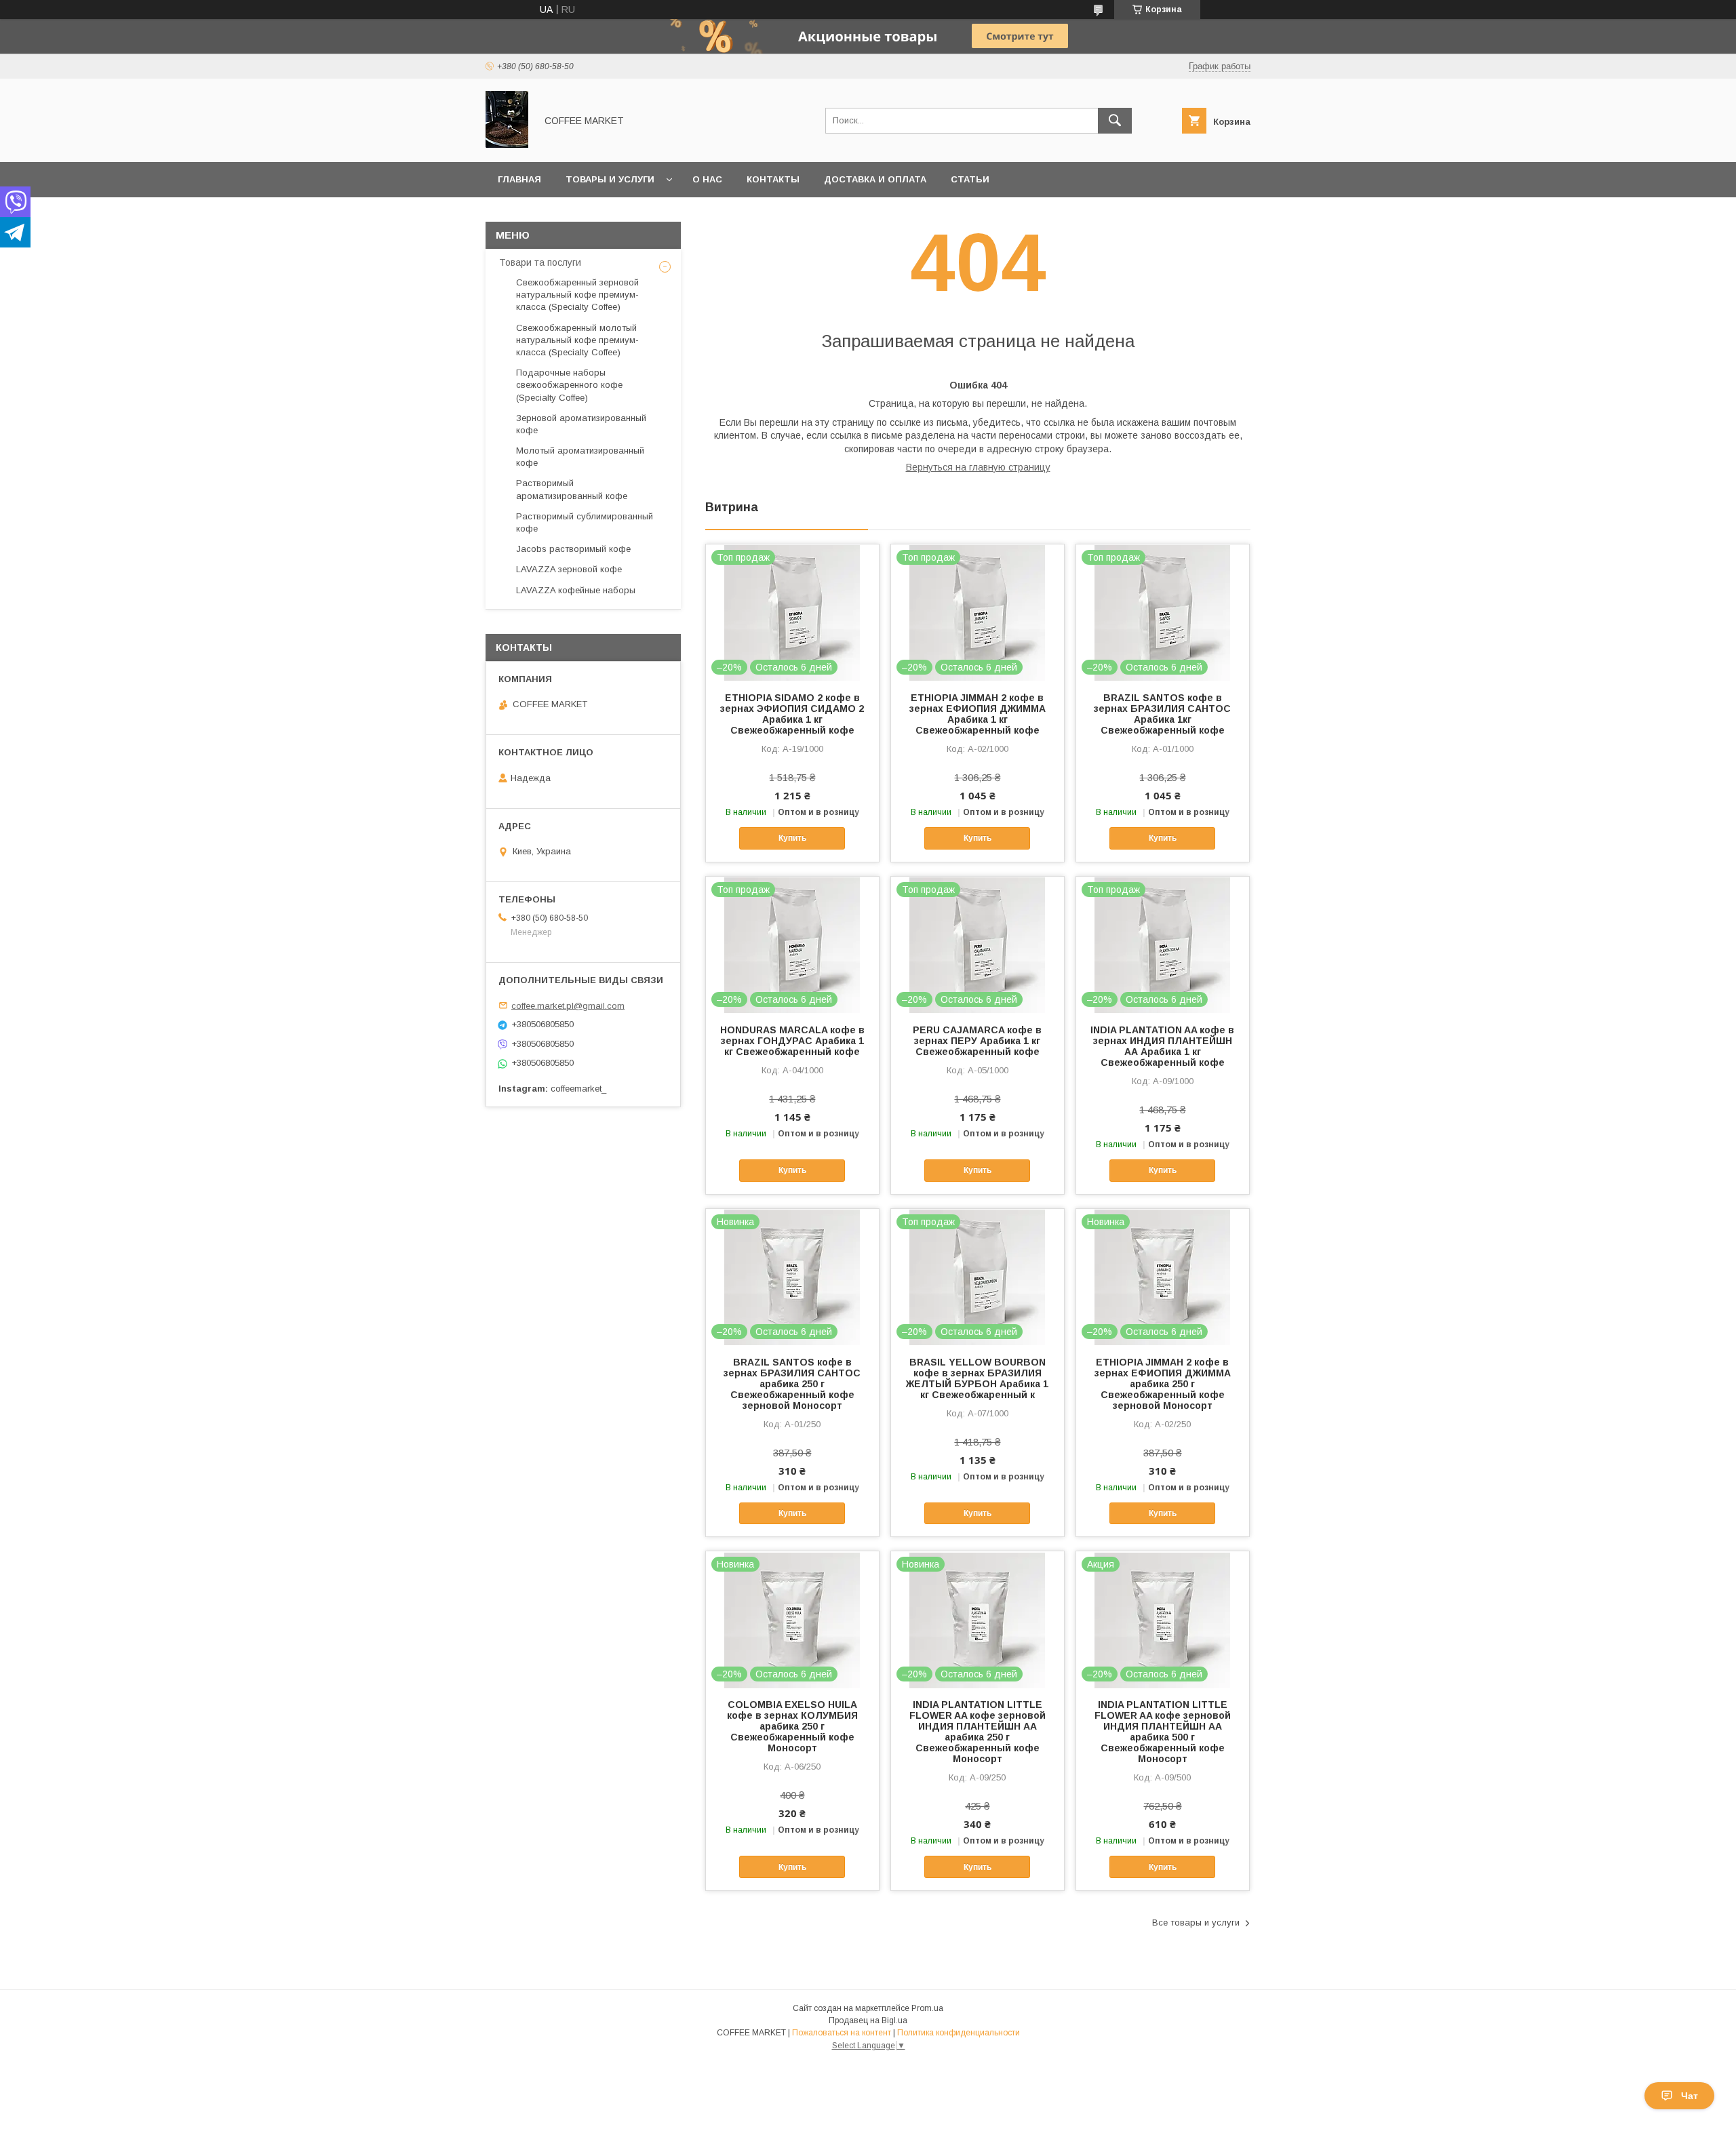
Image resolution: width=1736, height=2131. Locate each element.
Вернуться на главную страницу (978, 467)
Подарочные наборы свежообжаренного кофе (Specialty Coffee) (569, 385)
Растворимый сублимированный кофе (585, 522)
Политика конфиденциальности (959, 2033)
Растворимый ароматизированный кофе (572, 489)
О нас (707, 179)
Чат (1690, 2096)
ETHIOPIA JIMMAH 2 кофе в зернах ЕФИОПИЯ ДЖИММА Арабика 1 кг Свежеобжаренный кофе (978, 714)
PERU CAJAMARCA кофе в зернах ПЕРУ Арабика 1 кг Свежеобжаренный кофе (977, 1041)
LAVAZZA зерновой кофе (569, 569)
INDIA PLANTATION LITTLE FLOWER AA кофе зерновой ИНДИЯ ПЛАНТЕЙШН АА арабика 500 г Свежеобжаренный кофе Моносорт (1163, 1732)
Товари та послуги (540, 262)
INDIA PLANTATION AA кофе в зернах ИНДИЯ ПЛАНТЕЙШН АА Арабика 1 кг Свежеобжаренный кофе (1162, 1046)
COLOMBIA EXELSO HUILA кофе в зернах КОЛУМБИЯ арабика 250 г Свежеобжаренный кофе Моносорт (792, 1726)
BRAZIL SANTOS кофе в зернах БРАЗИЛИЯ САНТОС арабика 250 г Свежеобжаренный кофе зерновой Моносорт (792, 1384)
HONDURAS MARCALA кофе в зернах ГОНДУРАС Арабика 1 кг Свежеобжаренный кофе (792, 1041)
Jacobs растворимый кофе (573, 549)
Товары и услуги (610, 179)
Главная (519, 179)
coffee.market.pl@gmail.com (568, 1005)
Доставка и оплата (875, 179)
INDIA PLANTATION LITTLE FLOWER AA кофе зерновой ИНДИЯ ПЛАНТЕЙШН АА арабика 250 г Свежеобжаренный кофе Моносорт (978, 1732)
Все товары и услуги (1196, 1923)
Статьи (970, 179)
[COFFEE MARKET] (507, 144)
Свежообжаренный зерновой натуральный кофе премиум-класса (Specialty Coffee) (577, 295)
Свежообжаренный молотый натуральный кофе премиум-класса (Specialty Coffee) (577, 340)
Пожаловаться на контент (842, 2033)
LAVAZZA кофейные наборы (576, 590)
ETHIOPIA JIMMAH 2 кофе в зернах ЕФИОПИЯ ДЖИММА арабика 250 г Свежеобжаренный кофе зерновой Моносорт (1163, 1384)
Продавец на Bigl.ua (868, 2020)
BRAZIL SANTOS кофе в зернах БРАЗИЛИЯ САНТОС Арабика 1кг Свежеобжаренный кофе (1162, 714)
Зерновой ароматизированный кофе (581, 424)
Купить (792, 838)
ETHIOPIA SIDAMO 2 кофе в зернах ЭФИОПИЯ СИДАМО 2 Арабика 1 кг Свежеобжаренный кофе (792, 714)
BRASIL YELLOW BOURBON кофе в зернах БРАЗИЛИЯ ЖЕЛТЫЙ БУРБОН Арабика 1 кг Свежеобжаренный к (977, 1378)
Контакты (773, 179)
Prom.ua (927, 2008)
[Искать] (1115, 121)
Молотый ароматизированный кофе (580, 457)
